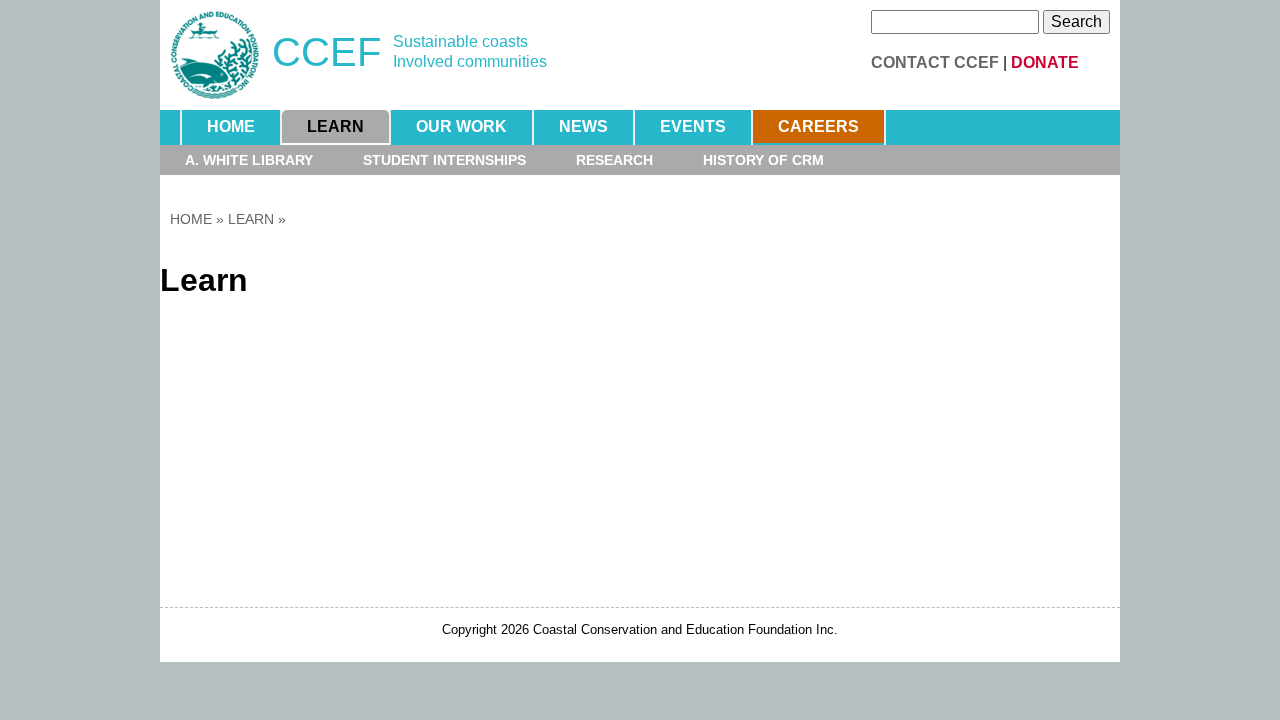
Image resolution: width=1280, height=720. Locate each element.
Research (614, 160)
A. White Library (249, 160)
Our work (461, 126)
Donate (1045, 62)
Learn (335, 126)
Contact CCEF (935, 62)
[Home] (215, 55)
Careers (818, 126)
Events (693, 126)
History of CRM (763, 160)
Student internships (444, 160)
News (583, 126)
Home (231, 126)
